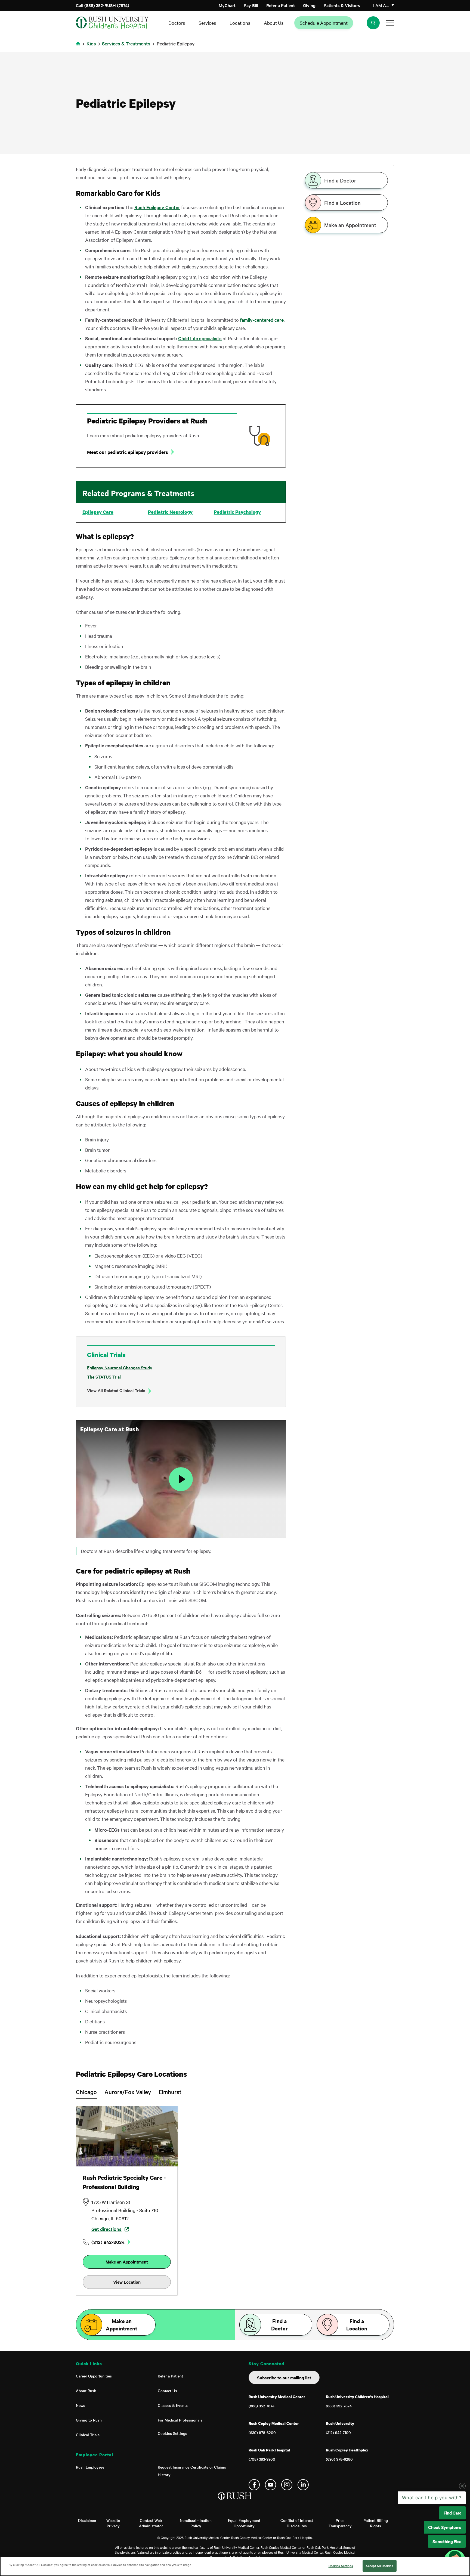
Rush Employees (90, 2467)
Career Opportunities (94, 2376)
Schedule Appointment (324, 23)
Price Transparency (340, 2523)
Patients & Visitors (342, 5)
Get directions (106, 2229)
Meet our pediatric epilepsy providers (128, 452)
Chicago (86, 2092)
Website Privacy (113, 2523)
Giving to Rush (89, 2420)
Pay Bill (251, 5)
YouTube (270, 2485)
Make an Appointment (350, 225)
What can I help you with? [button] (432, 2541)
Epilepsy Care (98, 512)
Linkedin (303, 2485)
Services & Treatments (126, 43)
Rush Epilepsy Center (157, 207)
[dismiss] (462, 2529)
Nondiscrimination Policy (196, 2523)
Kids (91, 43)
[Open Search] (373, 23)
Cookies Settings (172, 2433)
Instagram (287, 2485)
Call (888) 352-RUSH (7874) (103, 5)
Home (79, 47)
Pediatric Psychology (237, 512)
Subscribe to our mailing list (284, 2377)
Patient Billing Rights (376, 2523)
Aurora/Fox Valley (128, 2092)
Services (207, 23)
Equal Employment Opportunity (244, 2523)
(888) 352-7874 (262, 2406)
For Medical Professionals (180, 2420)
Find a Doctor (340, 180)
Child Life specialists (200, 338)
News (81, 2405)
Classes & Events (173, 2405)
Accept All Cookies (379, 2566)
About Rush (86, 2391)
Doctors (177, 23)
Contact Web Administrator (151, 2523)
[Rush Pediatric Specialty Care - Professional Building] (127, 2136)
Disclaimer (87, 2520)
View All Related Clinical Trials (116, 1390)
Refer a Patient (281, 5)
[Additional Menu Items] (390, 23)
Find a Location (342, 203)
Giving (309, 5)
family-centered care (262, 320)
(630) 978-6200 (262, 2432)
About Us (274, 23)
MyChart (227, 5)
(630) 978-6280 (339, 2459)
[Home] (235, 2501)
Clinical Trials (88, 2435)
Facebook (254, 2485)
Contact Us (167, 2391)
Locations (240, 23)
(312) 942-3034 (108, 2242)
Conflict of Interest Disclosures (297, 2523)
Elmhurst (170, 2092)
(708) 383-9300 (262, 2459)
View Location (127, 2282)
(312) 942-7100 (338, 2432)
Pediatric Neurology (170, 512)
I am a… (381, 5)
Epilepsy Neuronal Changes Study (120, 1367)
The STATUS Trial (104, 1377)
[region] (235, 2566)
